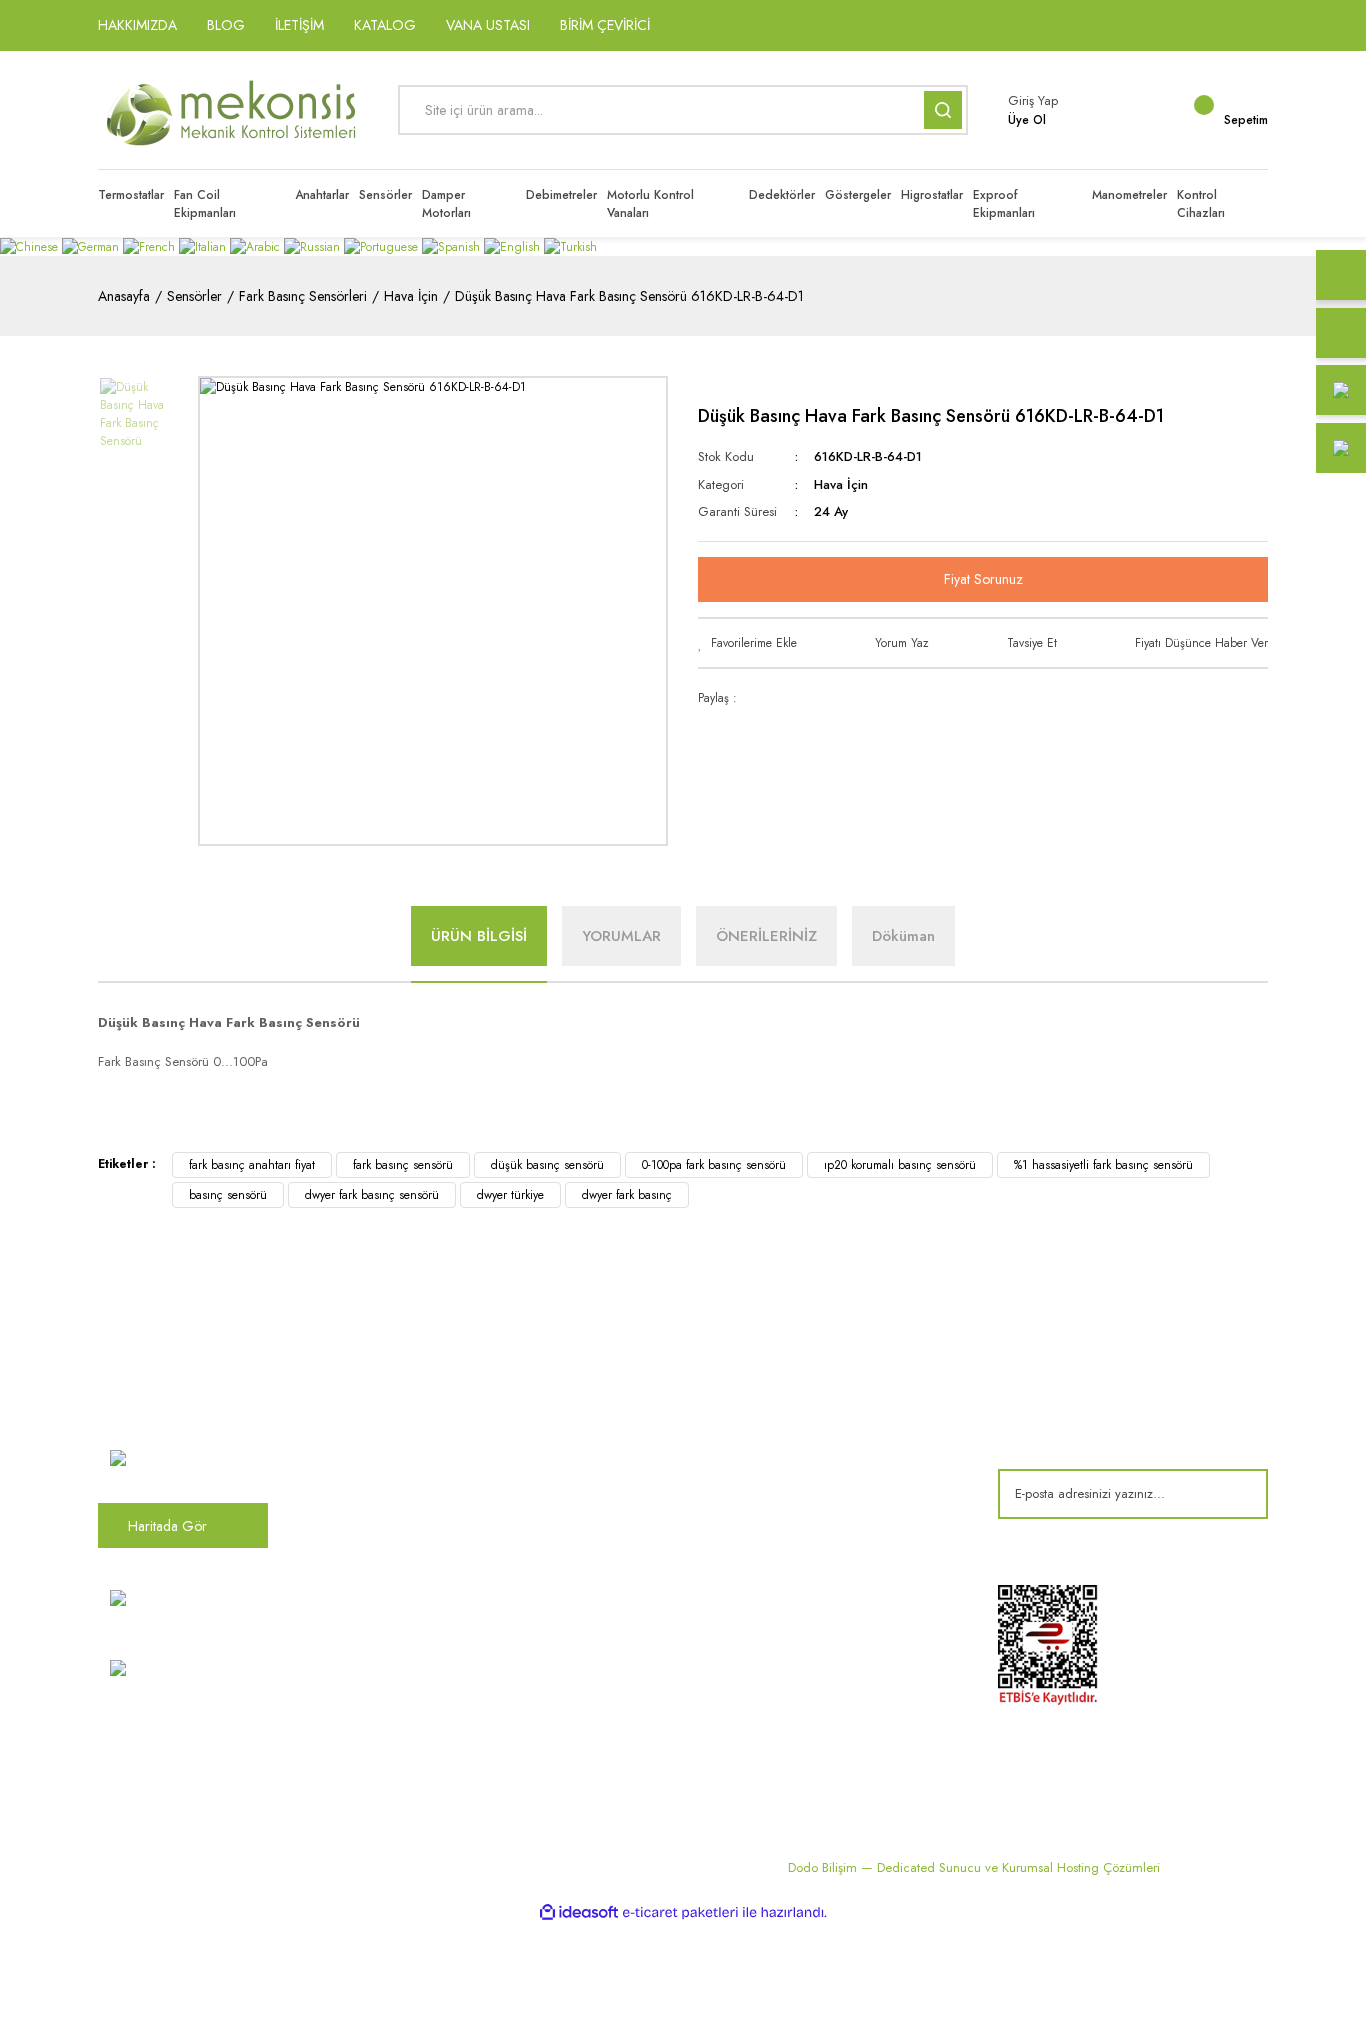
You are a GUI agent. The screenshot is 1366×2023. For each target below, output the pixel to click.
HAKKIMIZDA (137, 25)
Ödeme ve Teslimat (854, 1435)
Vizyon (418, 1435)
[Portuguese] (383, 246)
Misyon (418, 1468)
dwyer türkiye (510, 1195)
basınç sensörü (228, 1195)
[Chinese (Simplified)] (31, 246)
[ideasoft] (579, 1912)
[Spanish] (453, 246)
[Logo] (233, 110)
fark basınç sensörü (403, 1165)
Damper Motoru (644, 1402)
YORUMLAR (621, 936)
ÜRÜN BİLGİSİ (479, 936)
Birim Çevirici (637, 1654)
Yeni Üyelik (428, 1720)
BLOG (226, 25)
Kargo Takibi (434, 1687)
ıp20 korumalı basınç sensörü (900, 1165)
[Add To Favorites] (747, 643)
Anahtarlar (628, 1501)
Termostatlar (633, 1468)
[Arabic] (257, 246)
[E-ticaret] (680, 1913)
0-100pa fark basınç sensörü (714, 1165)
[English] (514, 246)
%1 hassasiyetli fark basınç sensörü (1103, 1165)
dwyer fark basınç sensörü (372, 1195)
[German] (92, 246)
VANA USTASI (488, 25)
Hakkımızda (432, 1402)
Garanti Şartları (842, 1501)
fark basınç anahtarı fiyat (252, 1165)
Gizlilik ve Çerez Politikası (473, 1654)
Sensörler (625, 1534)
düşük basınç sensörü (547, 1165)
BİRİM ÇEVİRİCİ (605, 25)
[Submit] (1238, 1494)
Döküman (903, 936)
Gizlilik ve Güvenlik (854, 1468)
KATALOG (385, 25)
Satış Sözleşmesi (846, 1402)
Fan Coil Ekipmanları (657, 1435)
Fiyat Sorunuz (983, 579)
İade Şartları (833, 1534)
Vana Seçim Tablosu (656, 1621)
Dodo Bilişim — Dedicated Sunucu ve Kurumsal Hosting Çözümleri (974, 1867)
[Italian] (204, 246)
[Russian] (314, 246)
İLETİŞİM (299, 25)
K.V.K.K (418, 1621)
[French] (151, 246)
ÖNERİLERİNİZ (766, 936)
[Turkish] (570, 246)
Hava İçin (841, 484)
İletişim (417, 1501)
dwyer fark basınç (627, 1195)
